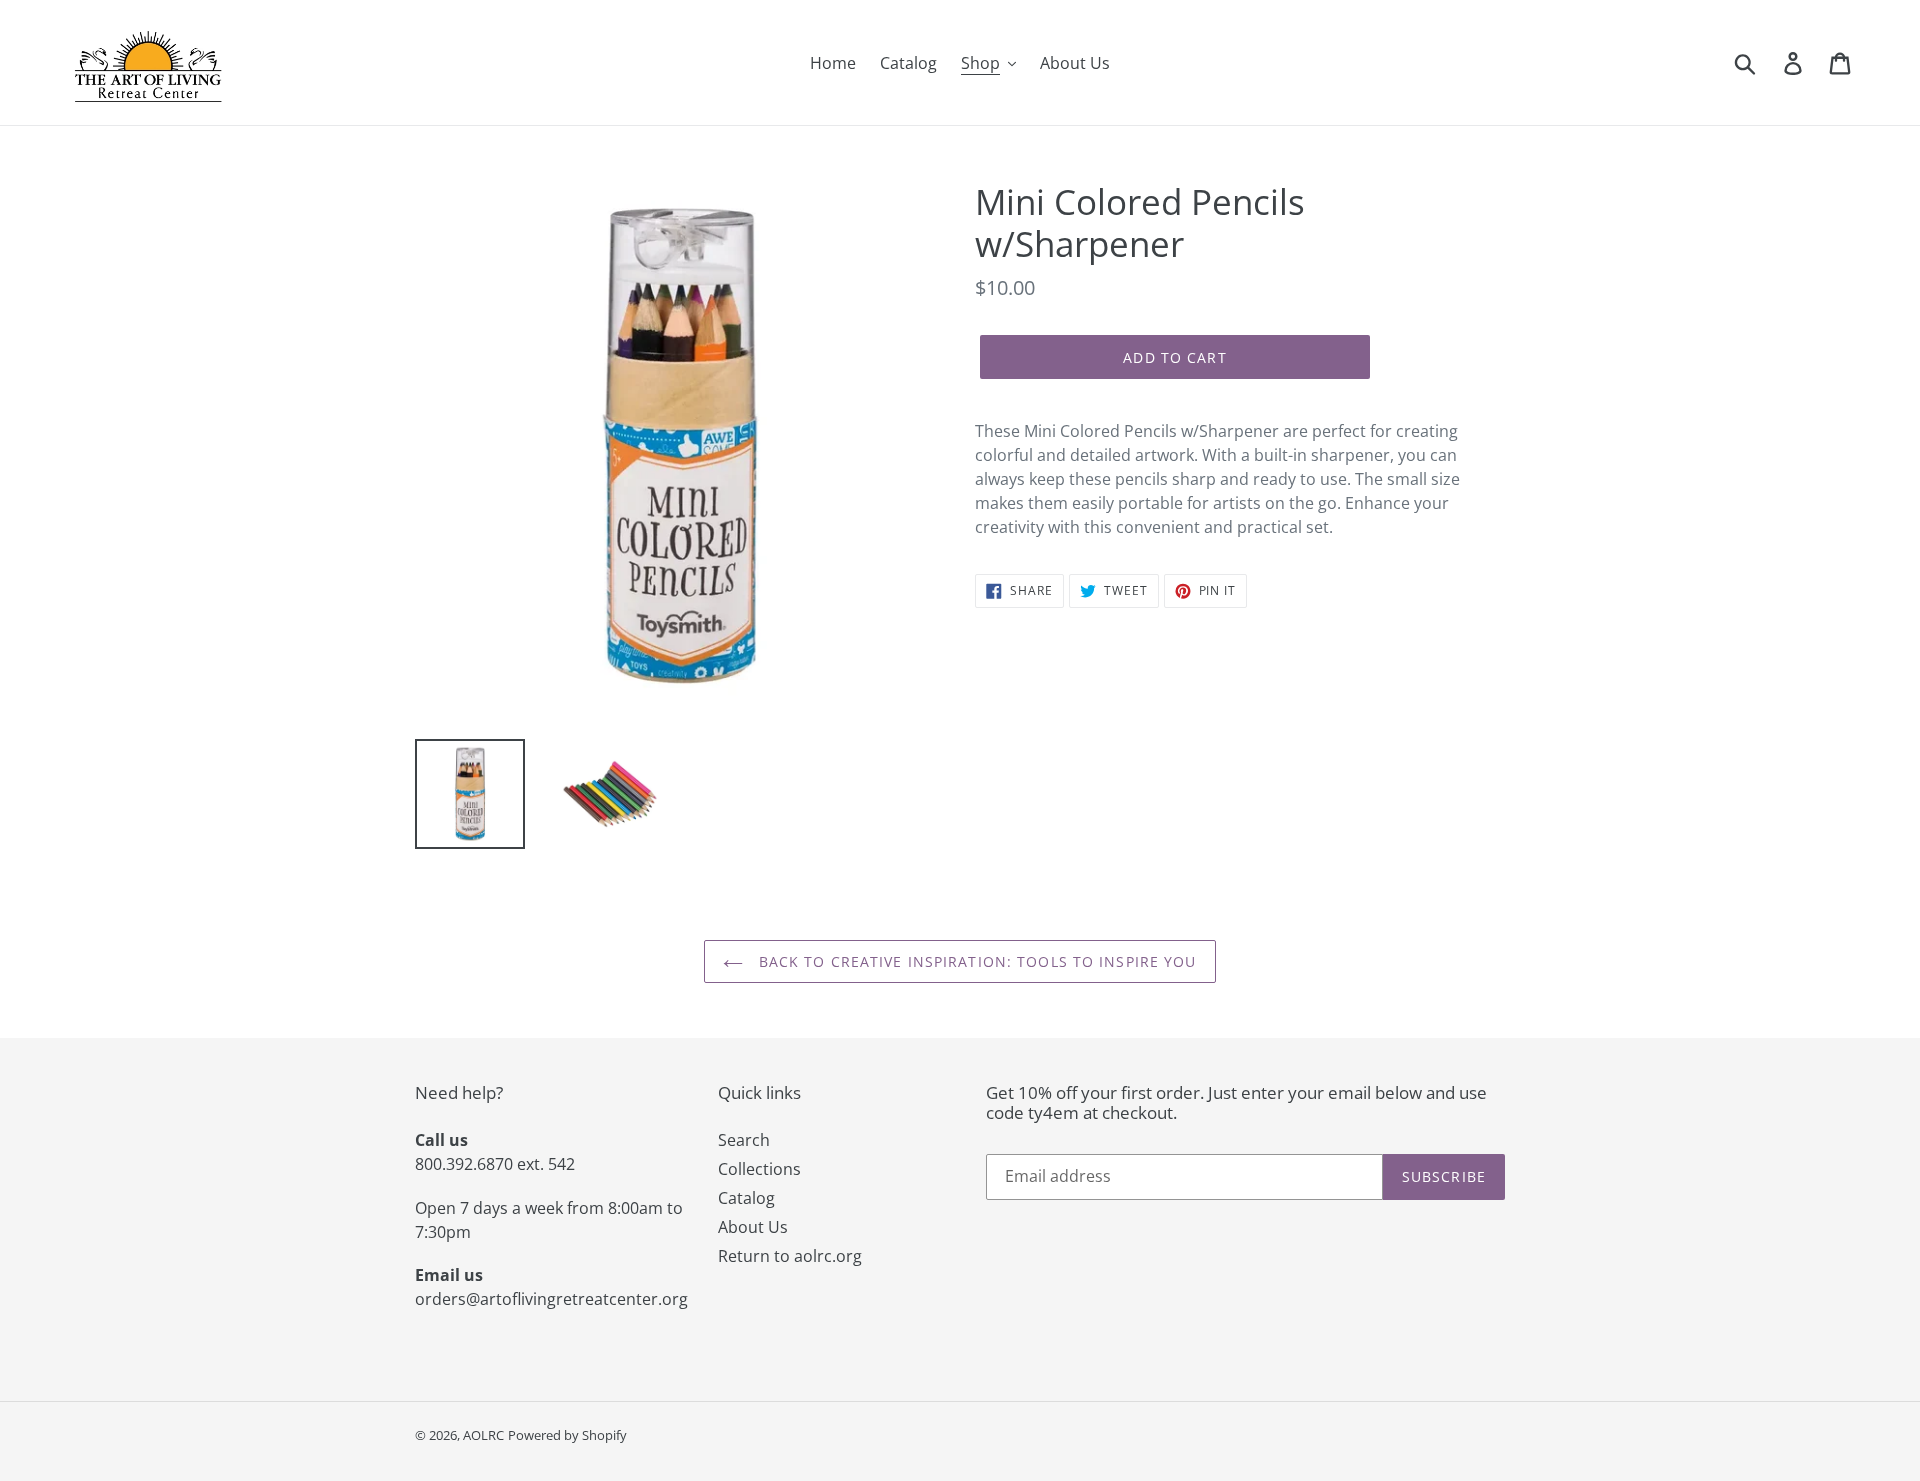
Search (744, 1140)
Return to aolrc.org (790, 1256)
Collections (759, 1169)
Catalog (746, 1198)
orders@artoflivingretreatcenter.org (551, 1299)
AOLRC (483, 1435)
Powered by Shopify (567, 1435)
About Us (753, 1227)
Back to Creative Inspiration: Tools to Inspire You (974, 961)
